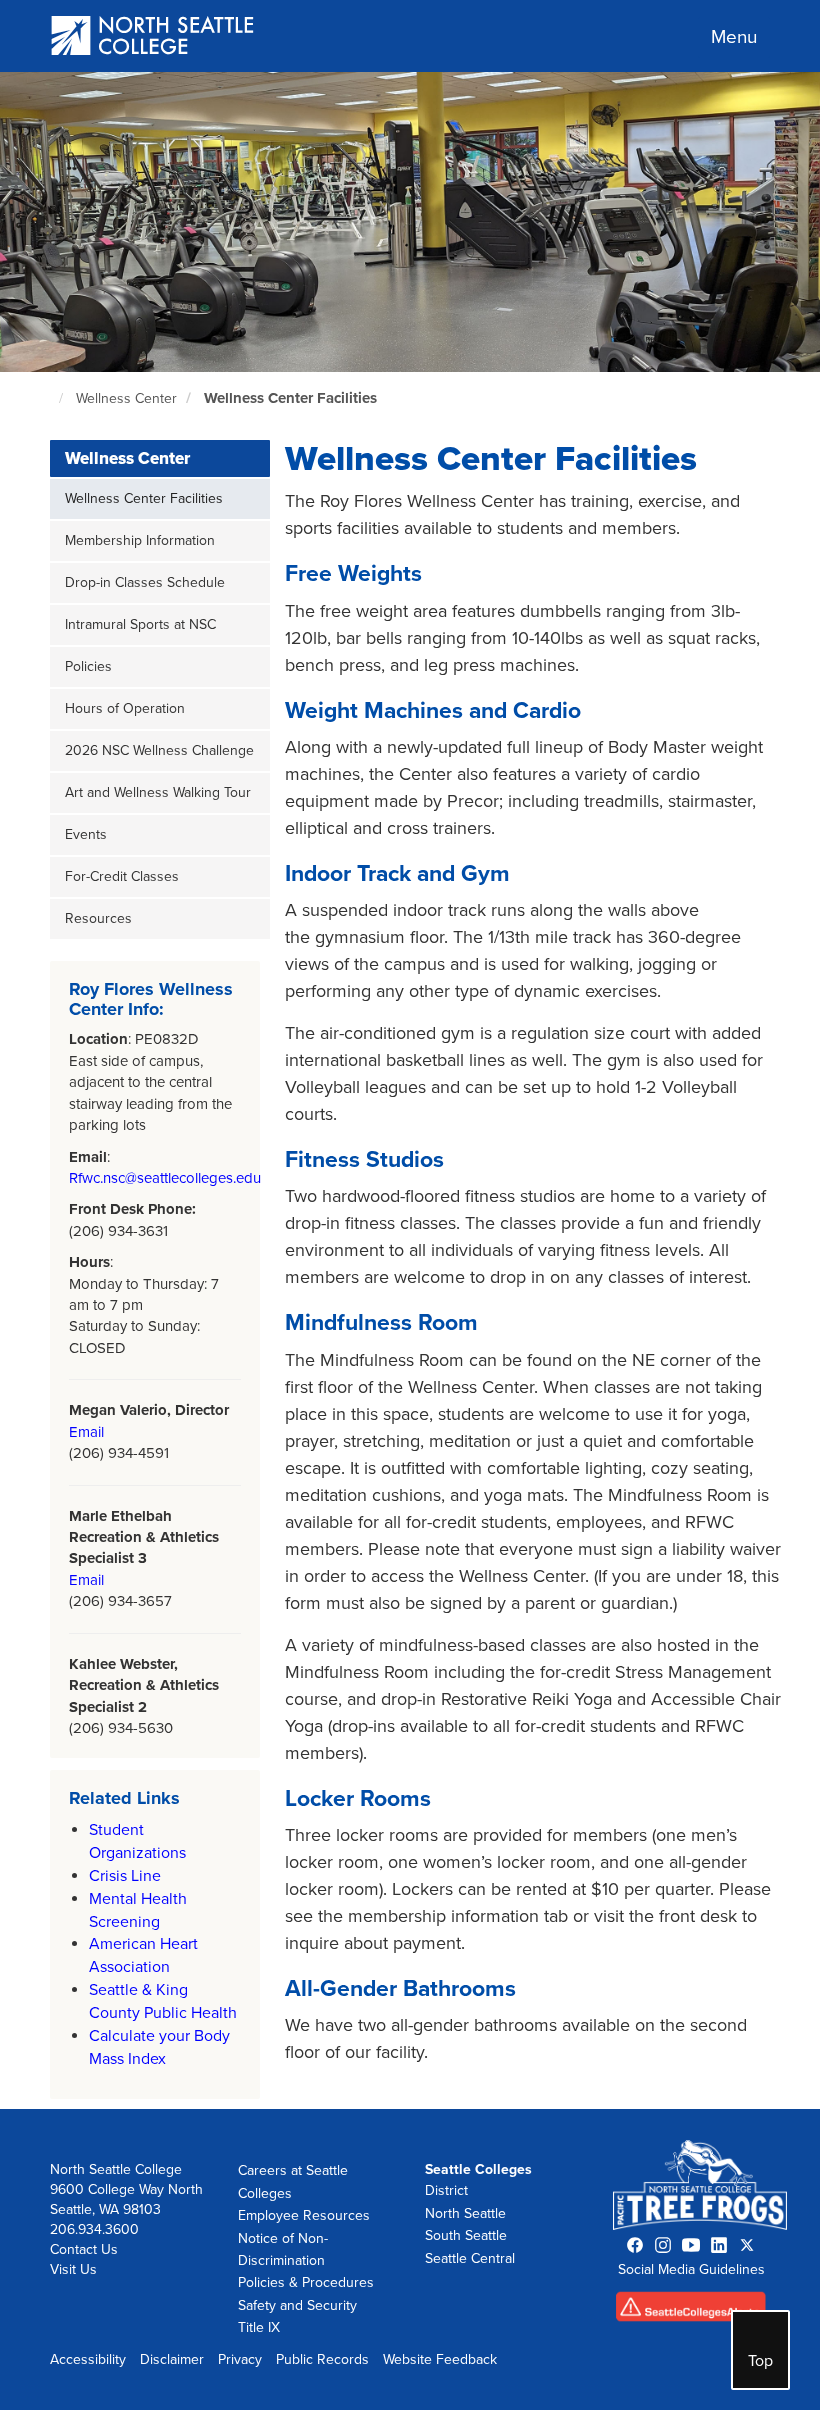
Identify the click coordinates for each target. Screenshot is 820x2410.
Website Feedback (440, 2359)
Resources (98, 918)
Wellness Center (126, 398)
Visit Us (73, 2269)
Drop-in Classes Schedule (145, 582)
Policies (88, 666)
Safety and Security (297, 2305)
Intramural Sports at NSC (140, 624)
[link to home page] (153, 37)
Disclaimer (172, 2359)
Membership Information (140, 540)
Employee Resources (304, 2215)
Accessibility (88, 2359)
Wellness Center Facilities (290, 398)
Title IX (259, 2327)
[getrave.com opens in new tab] (691, 2311)
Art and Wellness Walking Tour (158, 792)
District (446, 2190)
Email (86, 1432)
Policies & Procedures (306, 2282)
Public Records (322, 2359)
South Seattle (466, 2235)
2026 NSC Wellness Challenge (159, 750)
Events (86, 834)
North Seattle (465, 2213)
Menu (734, 37)
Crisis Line (125, 1876)
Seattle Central (470, 2258)
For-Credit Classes (122, 876)
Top (760, 2361)
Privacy (240, 2359)
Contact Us (84, 2249)
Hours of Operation (125, 708)
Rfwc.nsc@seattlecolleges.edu (165, 1178)
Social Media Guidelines (691, 2269)
